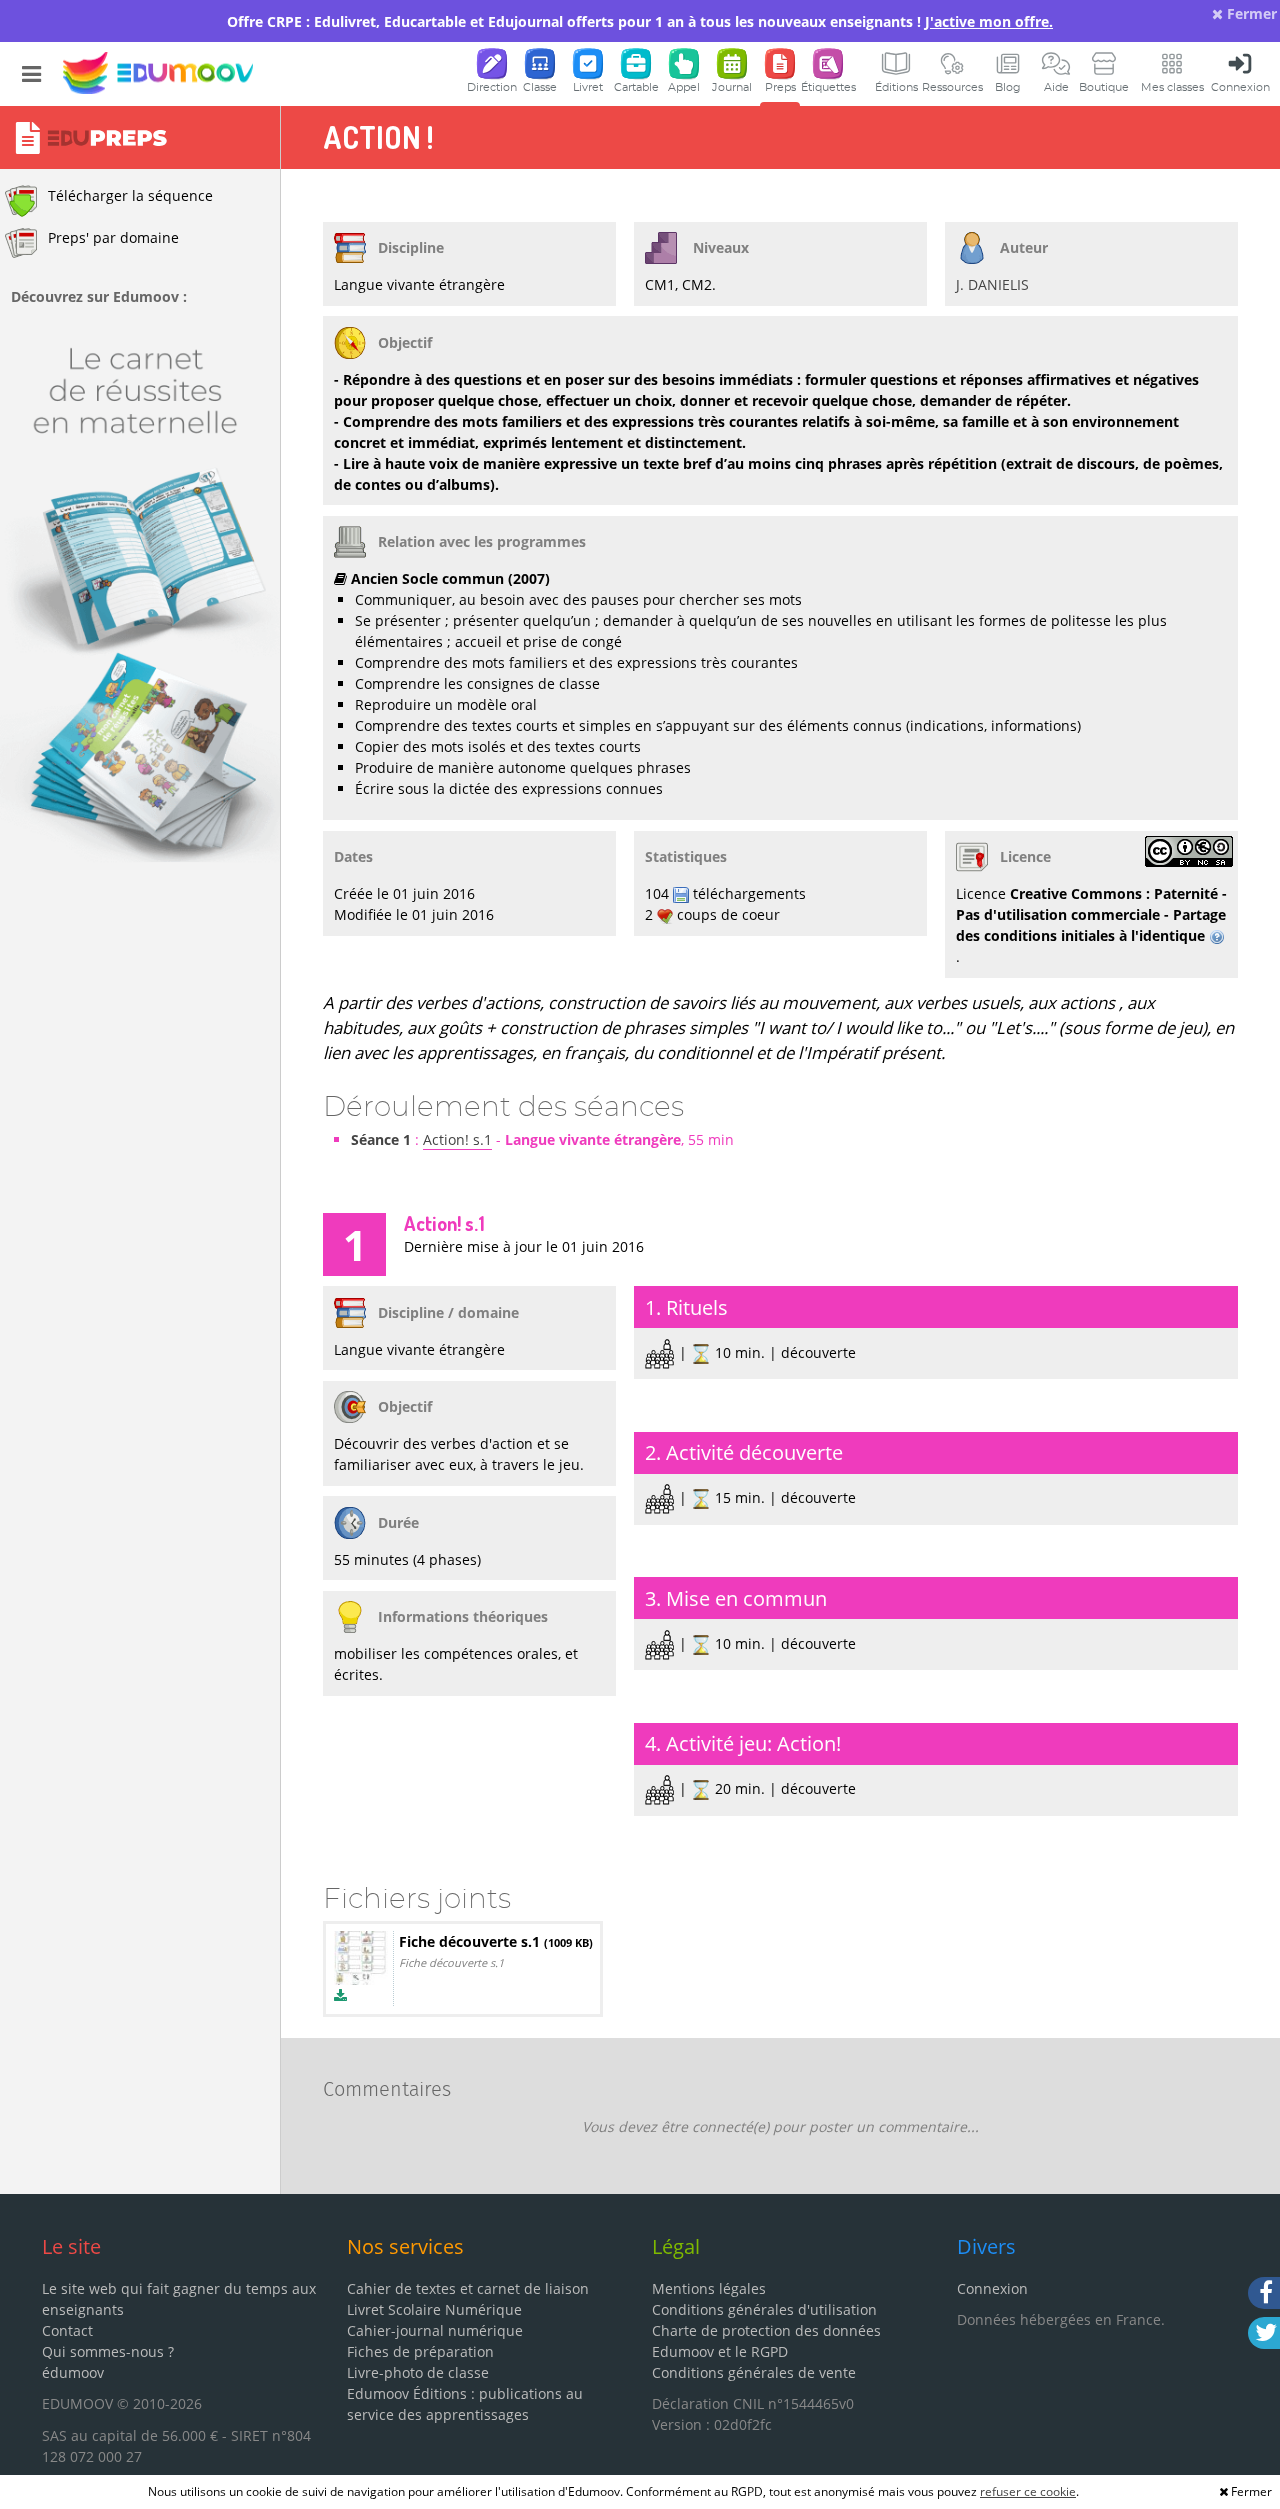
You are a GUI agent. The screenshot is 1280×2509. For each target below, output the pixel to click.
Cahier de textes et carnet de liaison (468, 2288)
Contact (67, 2330)
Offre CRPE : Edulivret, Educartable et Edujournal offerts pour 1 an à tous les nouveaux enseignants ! (640, 21)
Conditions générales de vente (754, 2372)
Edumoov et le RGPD (720, 2351)
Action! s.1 (457, 1139)
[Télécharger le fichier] (340, 1995)
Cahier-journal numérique (435, 2330)
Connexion (992, 2288)
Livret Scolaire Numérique (434, 2309)
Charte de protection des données (766, 2330)
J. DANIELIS (992, 284)
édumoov (73, 2372)
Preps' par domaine (113, 237)
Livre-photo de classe (418, 2372)
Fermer (1250, 13)
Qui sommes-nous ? (108, 2351)
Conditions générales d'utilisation (764, 2309)
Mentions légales (709, 2288)
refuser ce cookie (1028, 2491)
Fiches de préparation (420, 2351)
